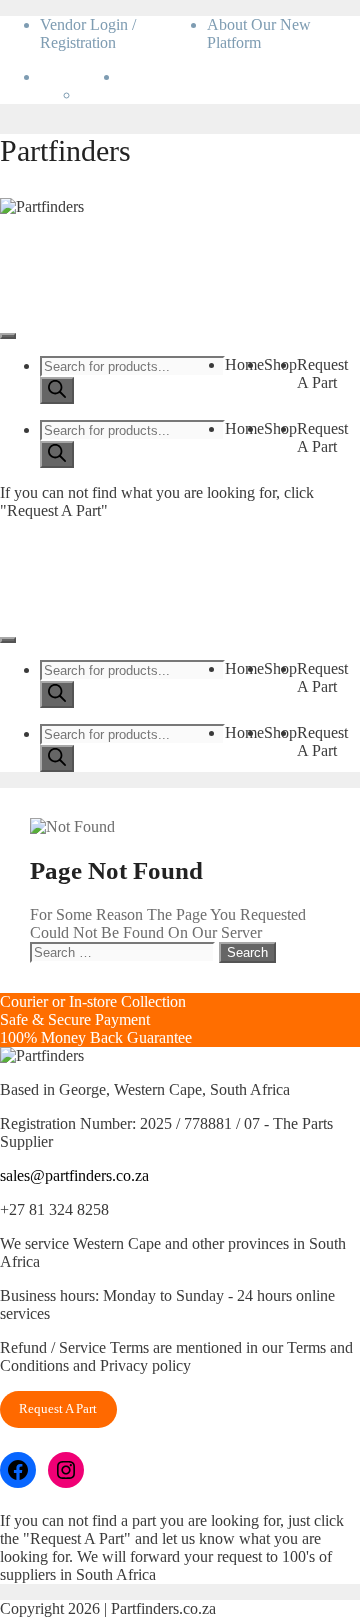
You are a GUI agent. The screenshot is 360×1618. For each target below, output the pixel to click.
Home (244, 364)
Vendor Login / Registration (88, 33)
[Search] (57, 390)
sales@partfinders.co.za (74, 1175)
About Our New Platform (259, 33)
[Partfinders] (42, 206)
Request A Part (322, 373)
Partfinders (65, 150)
